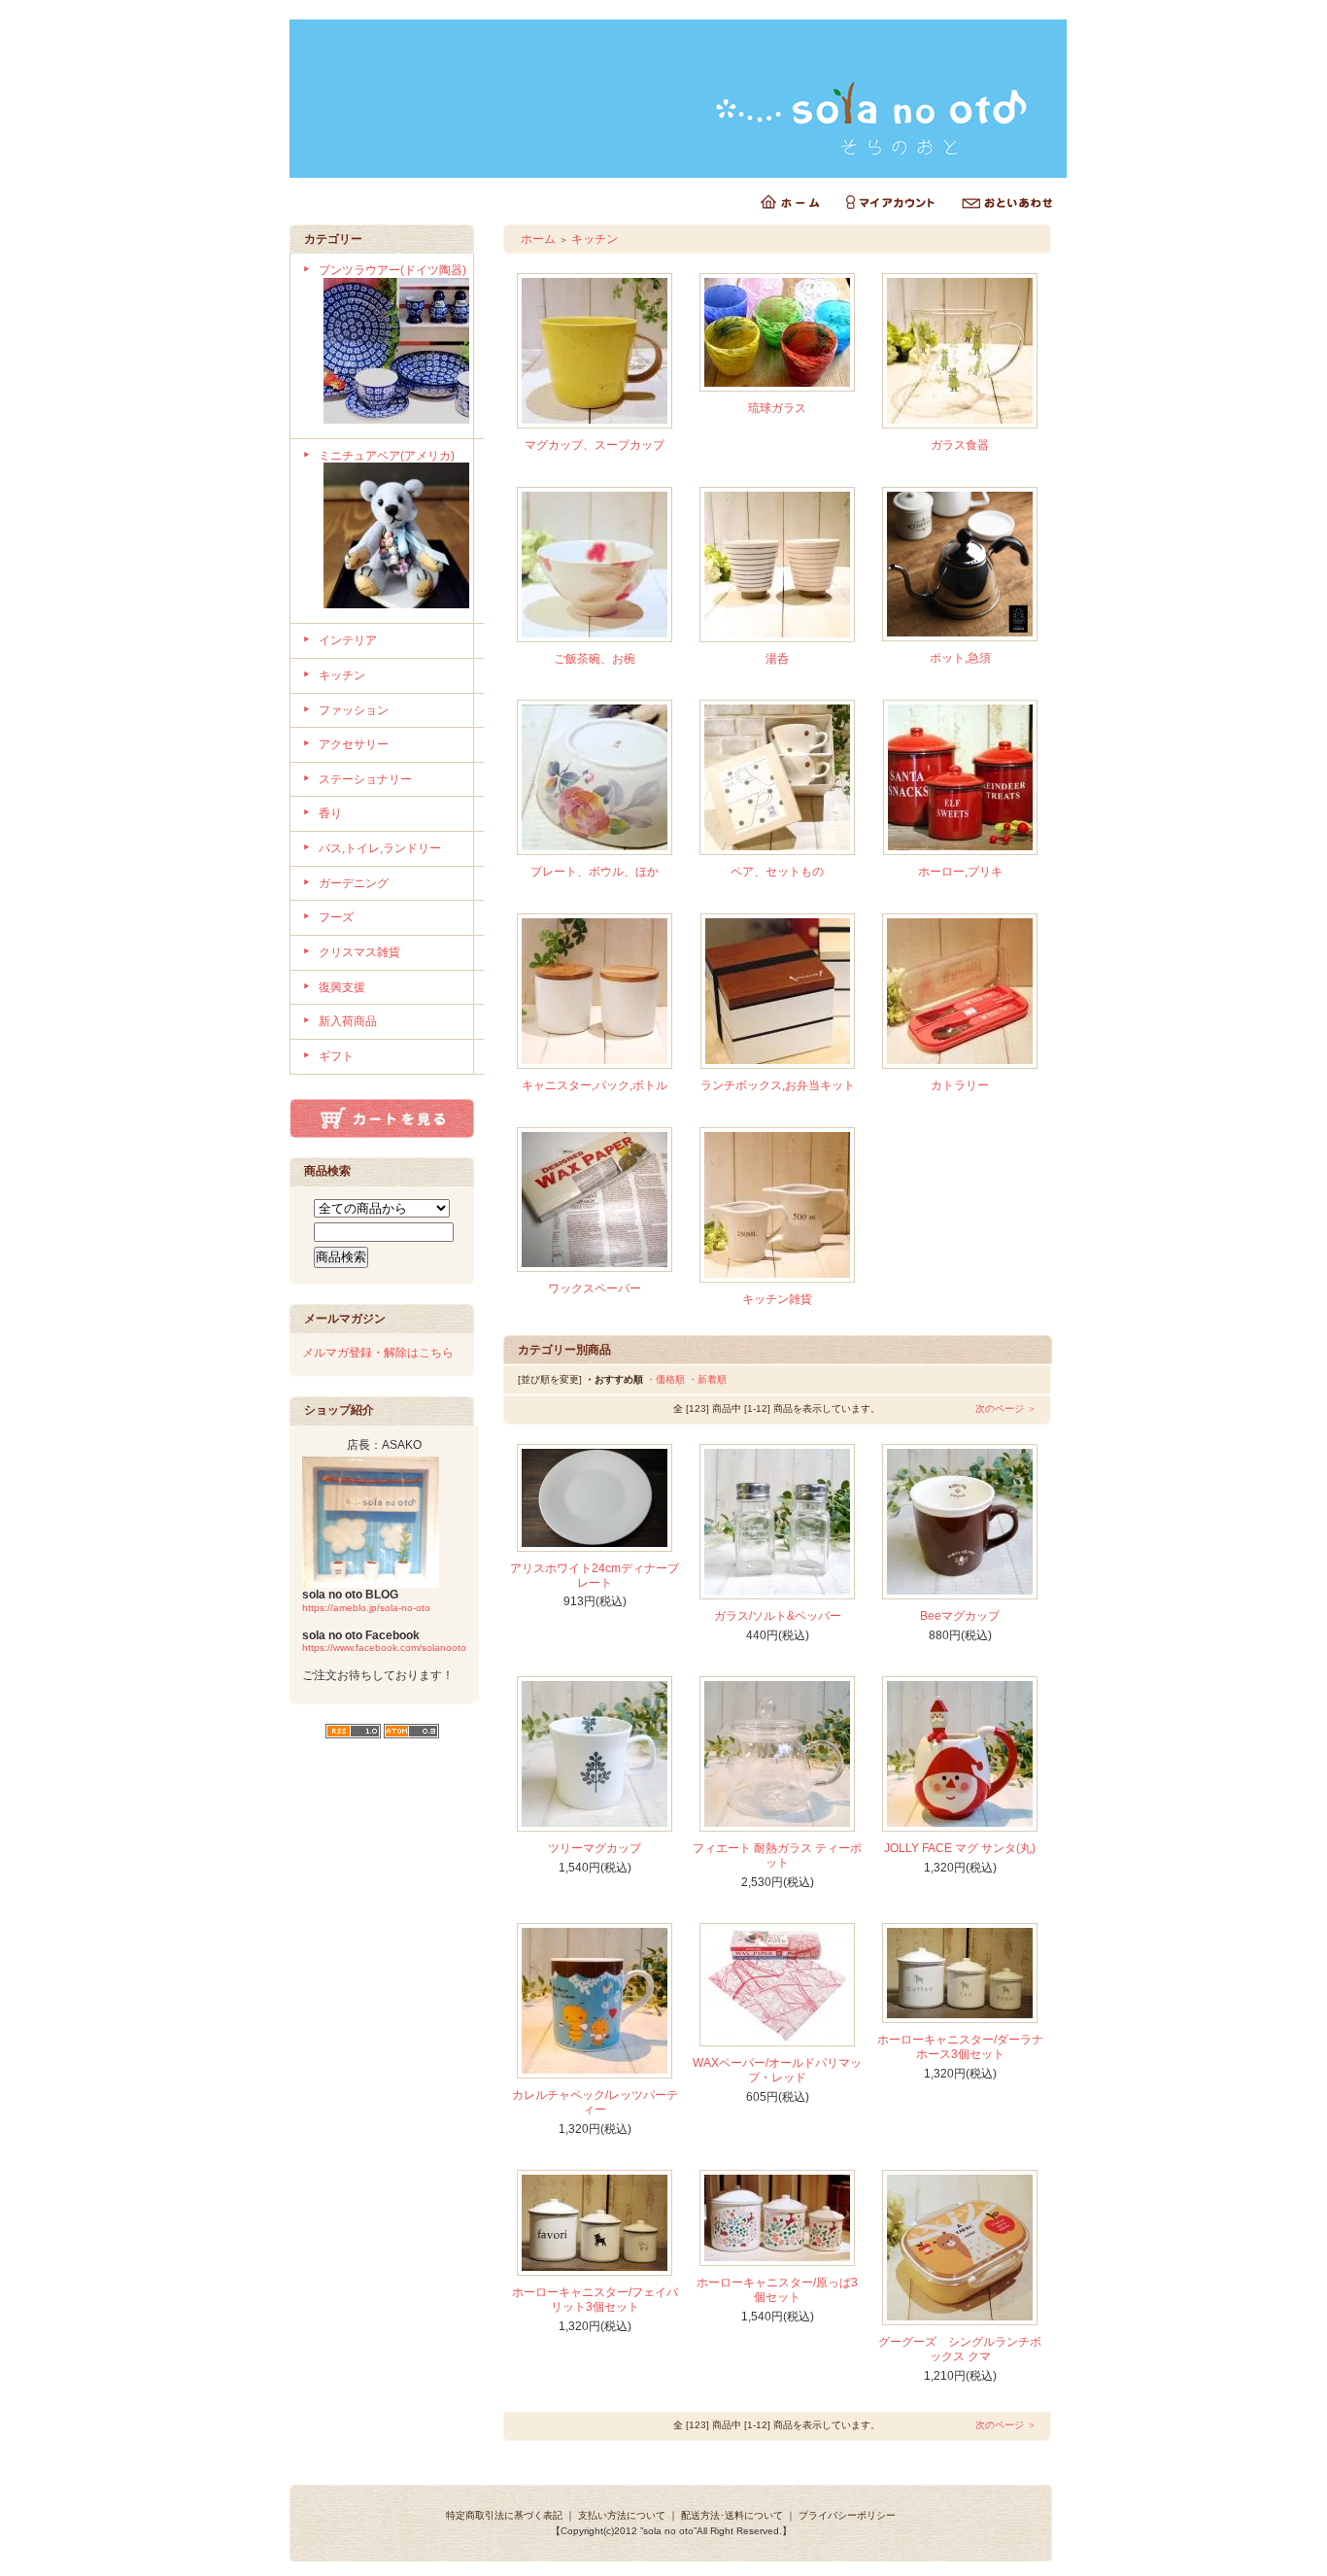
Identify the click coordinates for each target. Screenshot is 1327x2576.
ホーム (538, 239)
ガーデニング (354, 883)
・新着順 (707, 1379)
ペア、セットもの (777, 872)
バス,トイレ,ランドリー (380, 848)
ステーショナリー (365, 779)
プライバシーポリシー (847, 2515)
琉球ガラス (777, 408)
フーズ (336, 917)
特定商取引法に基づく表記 (504, 2515)
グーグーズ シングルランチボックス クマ (960, 2349)
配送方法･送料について (732, 2515)
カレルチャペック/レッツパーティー (595, 2102)
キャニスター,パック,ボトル (595, 1085)
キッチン (342, 675)
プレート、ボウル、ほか (595, 872)
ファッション (354, 710)
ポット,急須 (960, 658)
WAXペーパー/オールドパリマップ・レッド (777, 2070)
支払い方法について (622, 2515)
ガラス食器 (960, 445)
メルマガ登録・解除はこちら (378, 1353)
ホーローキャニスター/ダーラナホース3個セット (960, 2047)
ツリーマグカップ (595, 1848)
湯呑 (777, 659)
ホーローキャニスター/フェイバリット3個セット (595, 2300)
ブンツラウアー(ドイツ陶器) (392, 270)
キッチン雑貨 (777, 1299)
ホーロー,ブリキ (960, 872)
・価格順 (665, 1379)
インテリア (348, 640)
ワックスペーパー (595, 1288)
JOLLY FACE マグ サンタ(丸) (960, 1848)
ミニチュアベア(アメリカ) (387, 456)
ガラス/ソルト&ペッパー (778, 1616)
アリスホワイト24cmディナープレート (595, 1576)
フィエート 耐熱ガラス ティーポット (777, 1855)
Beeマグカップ (960, 1616)
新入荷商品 (348, 1021)
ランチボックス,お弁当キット (778, 1085)
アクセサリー (354, 744)
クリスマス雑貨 (359, 952)
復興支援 (342, 987)
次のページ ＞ (1006, 1408)
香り (330, 813)
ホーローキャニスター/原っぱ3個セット (777, 2290)
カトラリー (960, 1085)
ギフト (336, 1056)
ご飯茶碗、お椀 (595, 659)
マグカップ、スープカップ (595, 445)
